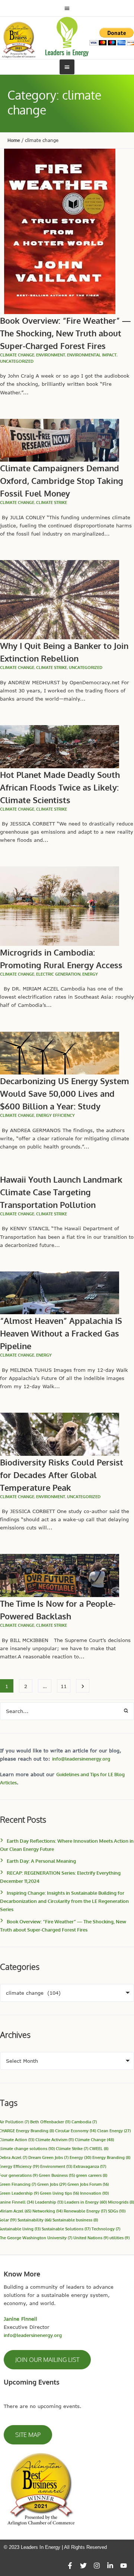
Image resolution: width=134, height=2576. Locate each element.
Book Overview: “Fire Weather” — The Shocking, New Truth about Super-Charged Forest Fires (65, 333)
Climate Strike (52, 502)
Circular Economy (76, 2131)
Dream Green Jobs (48, 2157)
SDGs (117, 2211)
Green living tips (59, 2193)
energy (90, 974)
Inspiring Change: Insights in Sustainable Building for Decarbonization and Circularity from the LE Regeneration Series (64, 1901)
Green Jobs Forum (88, 2184)
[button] (47, 2360)
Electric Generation (58, 974)
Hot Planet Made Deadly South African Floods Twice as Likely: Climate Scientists (60, 787)
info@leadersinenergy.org (81, 1759)
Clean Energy (114, 2131)
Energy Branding (111, 2157)
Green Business (57, 2175)
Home (14, 140)
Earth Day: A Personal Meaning (41, 1861)
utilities (119, 2238)
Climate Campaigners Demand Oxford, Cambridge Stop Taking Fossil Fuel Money (62, 481)
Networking (47, 2211)
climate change (17, 355)
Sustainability (34, 2220)
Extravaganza (90, 2166)
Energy (80, 2157)
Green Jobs (52, 2184)
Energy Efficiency (55, 1115)
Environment (51, 355)
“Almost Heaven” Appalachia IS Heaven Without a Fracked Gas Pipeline (61, 1333)
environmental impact (92, 355)
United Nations (91, 2238)
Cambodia (84, 2122)
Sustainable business (75, 2220)
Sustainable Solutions (66, 2229)
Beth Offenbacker (50, 2122)
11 (64, 1686)
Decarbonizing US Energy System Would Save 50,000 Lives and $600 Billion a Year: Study (65, 1093)
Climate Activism (55, 2139)
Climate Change (94, 2139)
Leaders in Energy (86, 2202)
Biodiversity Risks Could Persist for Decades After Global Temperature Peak (62, 1475)
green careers (92, 2175)
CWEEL (99, 2148)
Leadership (49, 2202)
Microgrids (121, 2202)
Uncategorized (17, 361)
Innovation (94, 2193)
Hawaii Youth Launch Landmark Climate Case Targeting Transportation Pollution (61, 1192)
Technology (106, 2229)
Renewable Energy (85, 2211)
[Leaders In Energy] (67, 37)
